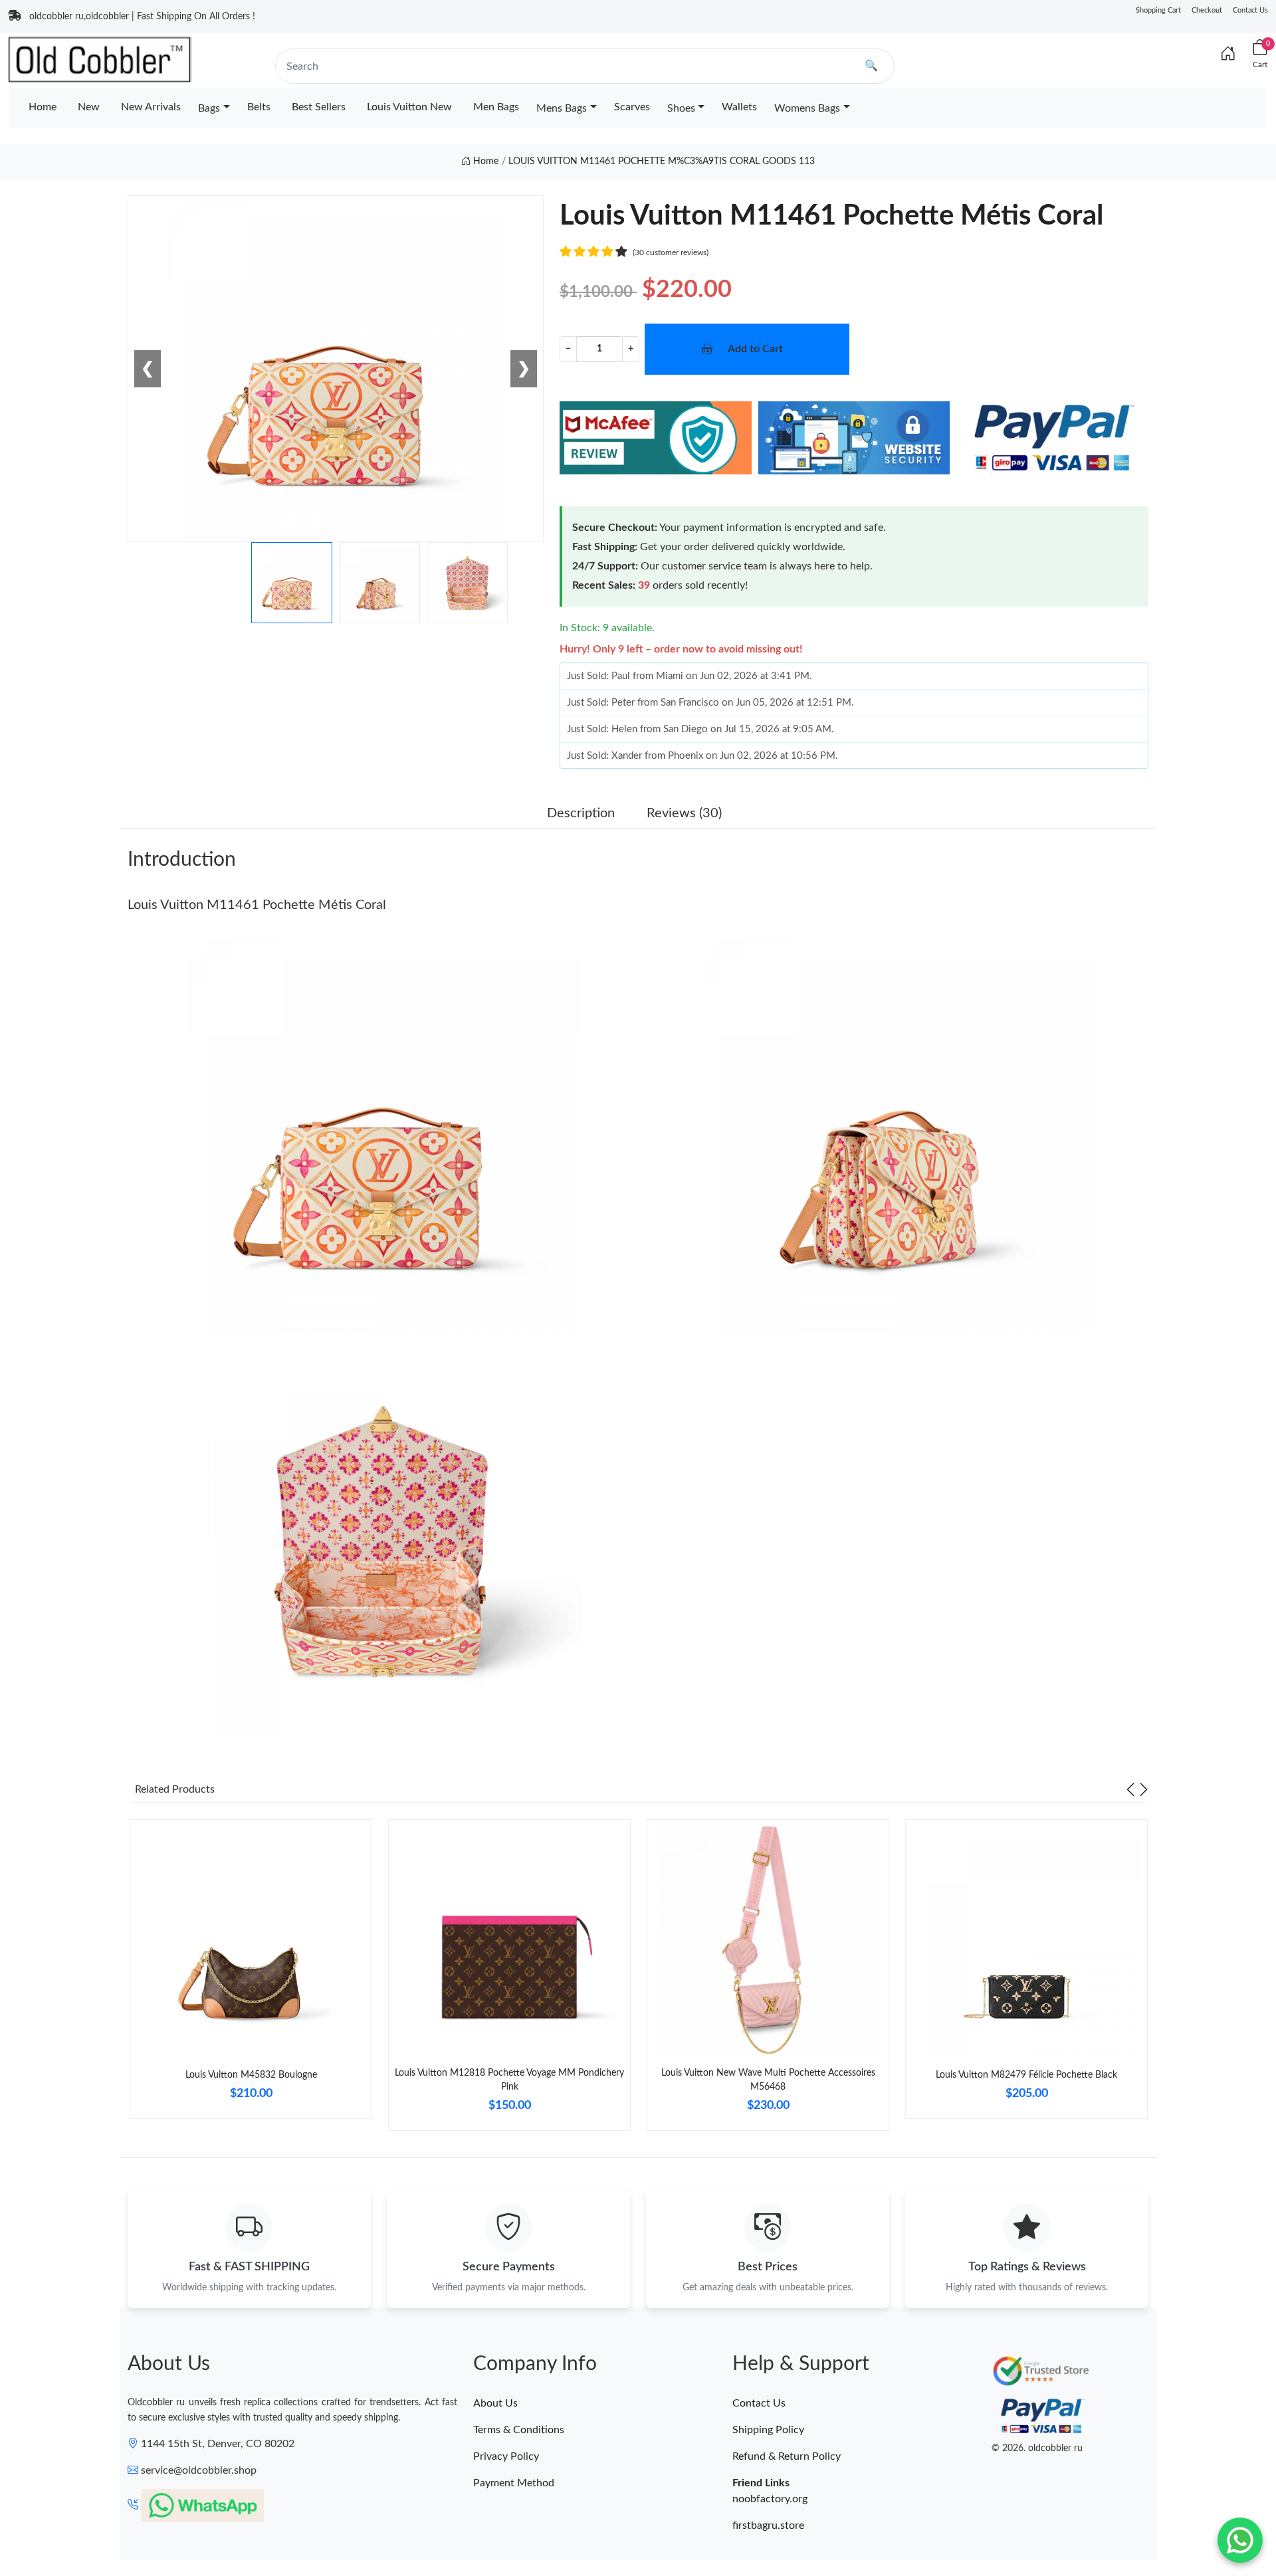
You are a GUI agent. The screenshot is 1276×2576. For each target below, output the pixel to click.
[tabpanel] (251, 1974)
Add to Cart (755, 349)
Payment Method (514, 2483)
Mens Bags (562, 108)
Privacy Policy (506, 2456)
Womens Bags (807, 108)
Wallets (739, 107)
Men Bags (496, 107)
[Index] (1228, 54)
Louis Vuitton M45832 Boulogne (251, 2075)
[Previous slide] (1130, 1789)
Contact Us (1250, 10)
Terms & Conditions (519, 2430)
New (89, 107)
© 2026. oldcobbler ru (1037, 2448)
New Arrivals (151, 107)
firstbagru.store (768, 2526)
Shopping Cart (1158, 10)
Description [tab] (581, 813)
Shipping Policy (768, 2430)
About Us (495, 2403)
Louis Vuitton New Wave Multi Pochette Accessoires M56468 (768, 2080)
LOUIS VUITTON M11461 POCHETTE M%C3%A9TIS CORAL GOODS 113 (662, 161)
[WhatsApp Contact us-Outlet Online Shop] (1240, 2540)
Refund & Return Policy (787, 2456)
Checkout (1207, 10)
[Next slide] (1144, 1789)
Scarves (632, 107)
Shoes (681, 108)
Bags (209, 108)
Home (43, 107)
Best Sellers (319, 107)
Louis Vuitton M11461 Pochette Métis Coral (257, 905)
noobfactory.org (770, 2499)
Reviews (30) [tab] (684, 813)
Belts (259, 107)
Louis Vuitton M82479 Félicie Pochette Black (1026, 2075)
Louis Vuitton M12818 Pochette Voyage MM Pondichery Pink (509, 2080)
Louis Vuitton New (409, 107)
